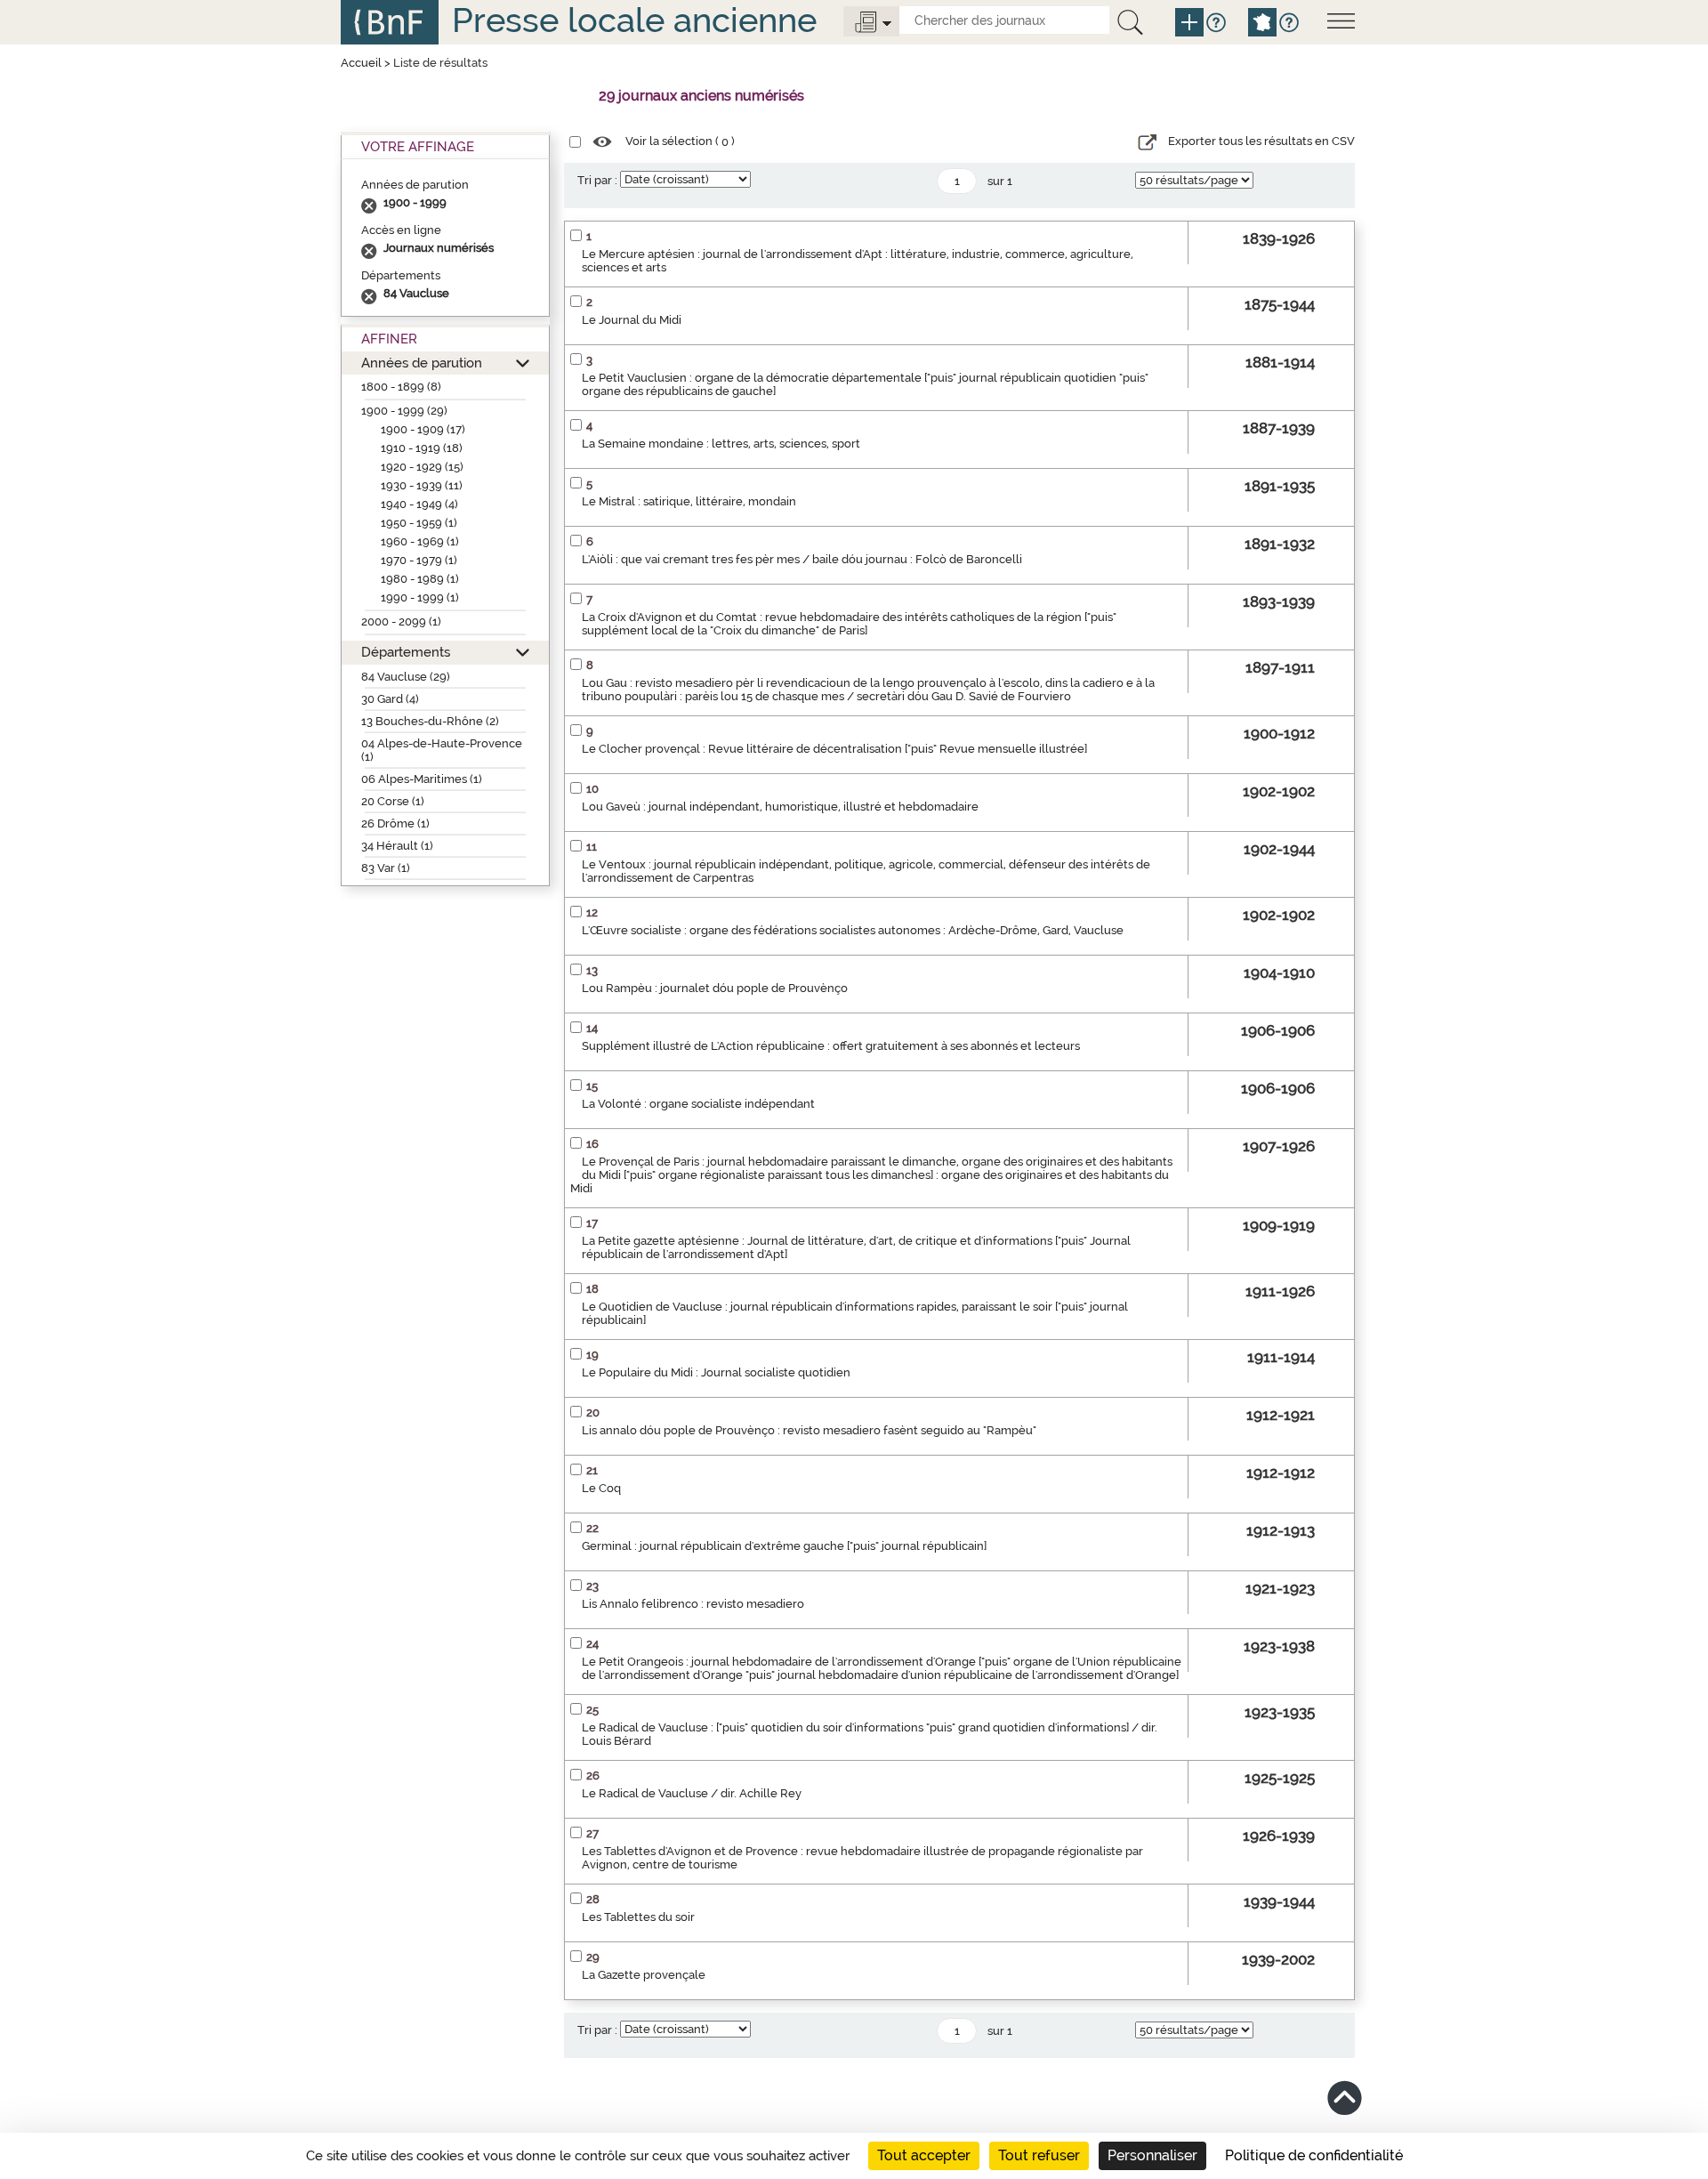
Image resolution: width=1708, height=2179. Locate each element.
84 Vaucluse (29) (406, 677)
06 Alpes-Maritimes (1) (422, 779)
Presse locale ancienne (634, 20)
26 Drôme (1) (395, 823)
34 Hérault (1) (397, 846)
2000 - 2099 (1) (401, 621)
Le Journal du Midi (632, 320)
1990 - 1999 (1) (420, 597)
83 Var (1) (386, 868)
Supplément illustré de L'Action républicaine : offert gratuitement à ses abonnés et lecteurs (831, 1046)
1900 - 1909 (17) (423, 429)
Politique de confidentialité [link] (1314, 2155)
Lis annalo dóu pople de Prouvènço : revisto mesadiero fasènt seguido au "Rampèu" (809, 1430)
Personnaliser (1152, 2155)
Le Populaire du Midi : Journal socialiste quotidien (716, 1372)
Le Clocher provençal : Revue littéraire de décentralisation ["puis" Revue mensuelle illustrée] (834, 749)
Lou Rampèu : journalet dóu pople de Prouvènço (715, 988)
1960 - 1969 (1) (420, 541)
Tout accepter (924, 2155)
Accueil (361, 63)
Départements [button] (406, 652)
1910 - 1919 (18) (422, 448)
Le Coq (601, 1488)
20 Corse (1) (393, 801)
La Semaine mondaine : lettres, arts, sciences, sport (721, 444)
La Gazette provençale (644, 1975)
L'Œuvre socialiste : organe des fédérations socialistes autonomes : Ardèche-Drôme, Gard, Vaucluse (853, 930)
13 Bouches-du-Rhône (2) (430, 721)
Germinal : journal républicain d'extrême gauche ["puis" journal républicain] (784, 1546)
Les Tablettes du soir (638, 1917)
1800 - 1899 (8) (401, 387)
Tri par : (597, 180)
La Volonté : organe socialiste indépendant (698, 1104)
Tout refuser (1039, 2155)
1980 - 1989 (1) (420, 579)
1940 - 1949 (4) (419, 504)
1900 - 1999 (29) (404, 411)
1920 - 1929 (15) (422, 467)
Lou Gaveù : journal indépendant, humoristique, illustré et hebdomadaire (780, 807)
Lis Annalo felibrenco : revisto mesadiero (693, 1604)
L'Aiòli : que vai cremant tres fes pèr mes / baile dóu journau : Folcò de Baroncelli (802, 559)
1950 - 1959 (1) (419, 523)
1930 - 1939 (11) (422, 485)
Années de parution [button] (422, 363)
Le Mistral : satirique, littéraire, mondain (689, 501)
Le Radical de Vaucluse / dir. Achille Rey (692, 1793)
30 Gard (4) (390, 699)
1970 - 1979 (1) (419, 560)
